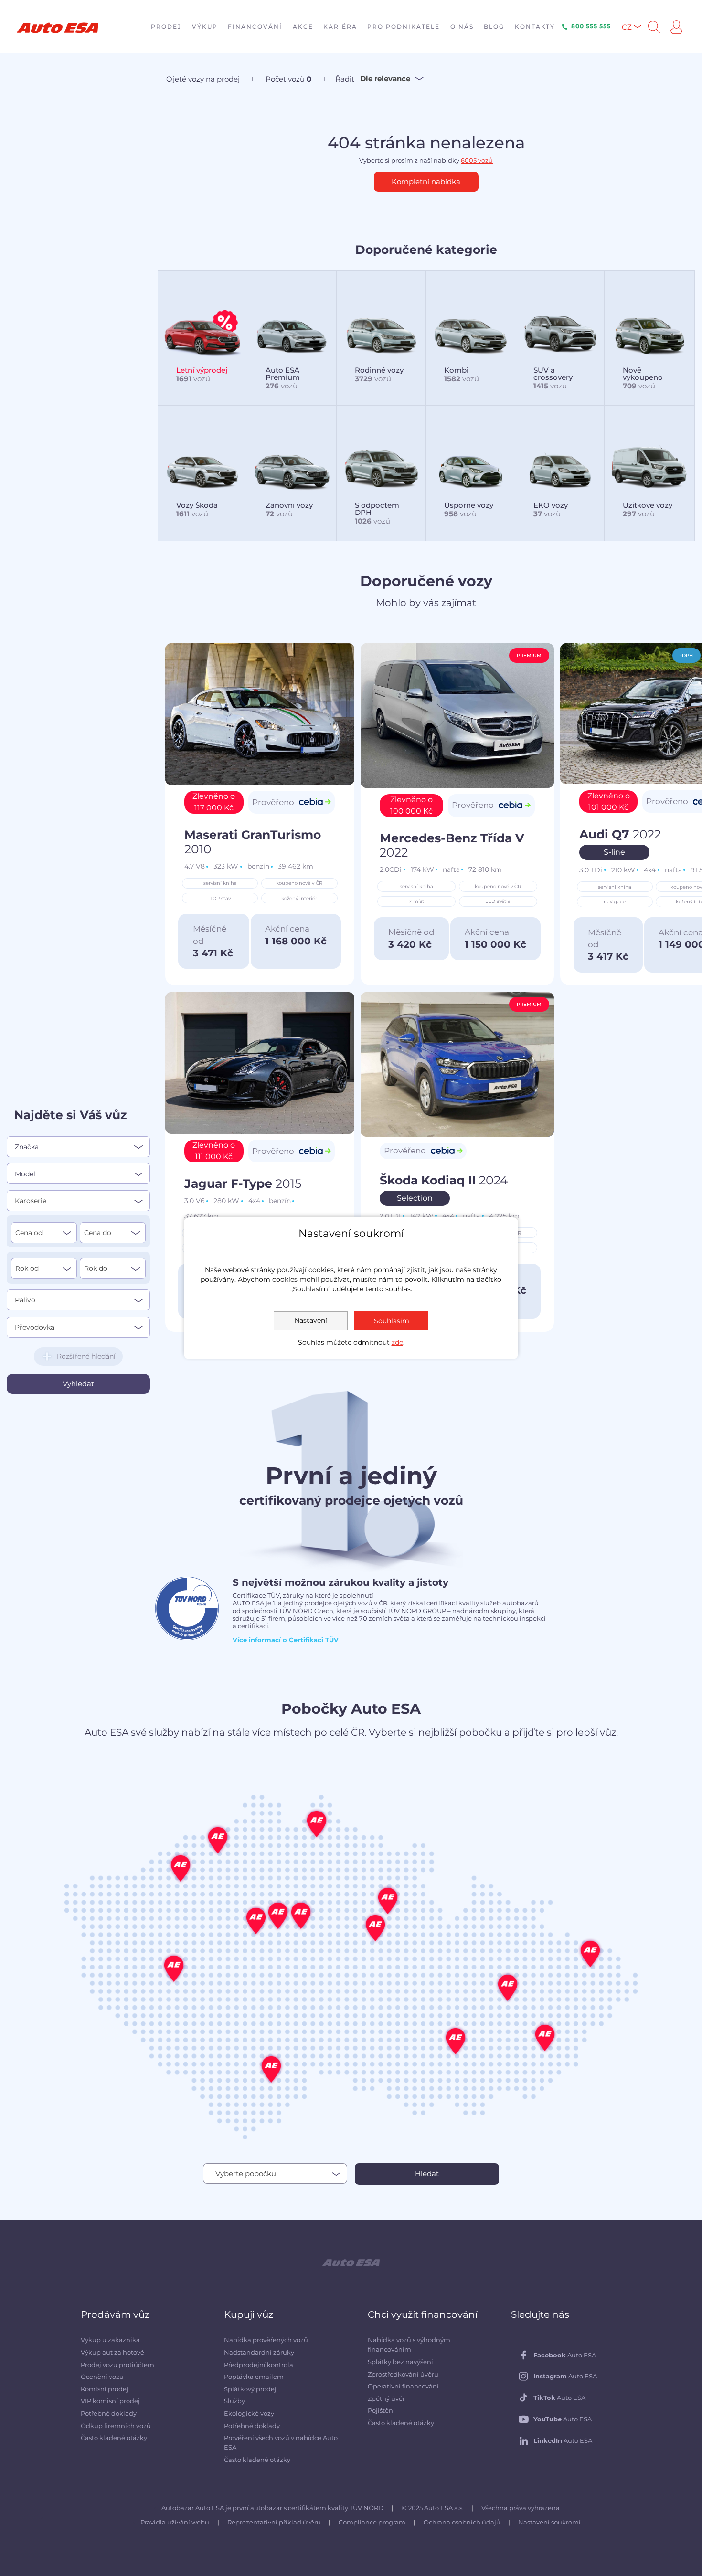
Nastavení (311, 1320)
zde (397, 1342)
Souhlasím (392, 1321)
